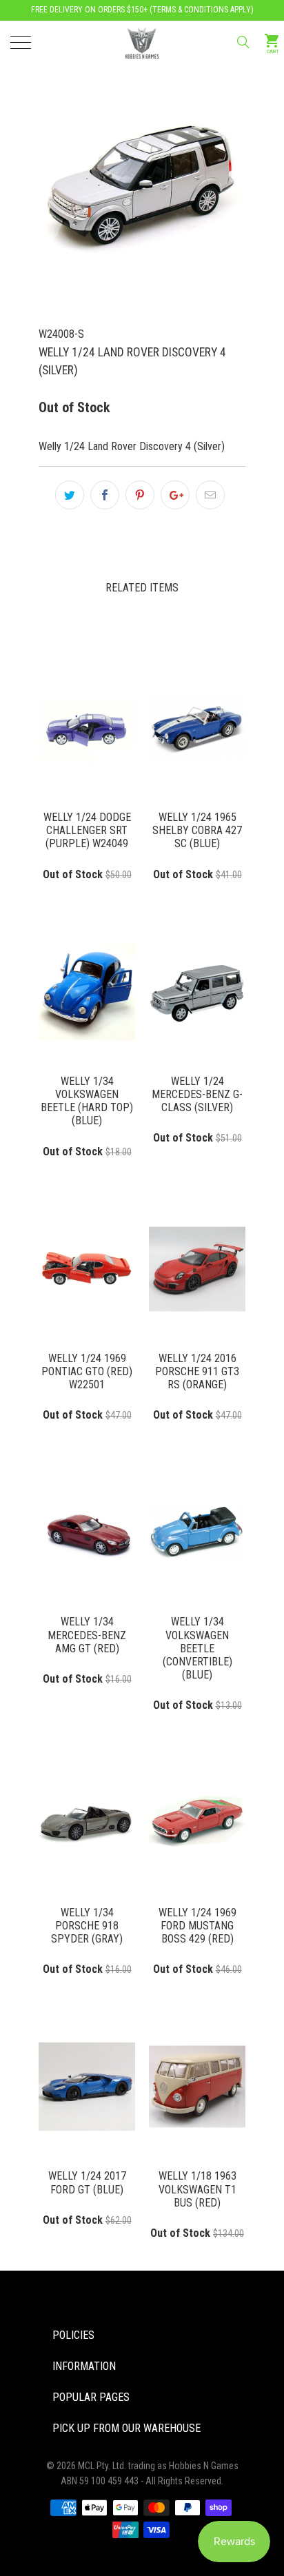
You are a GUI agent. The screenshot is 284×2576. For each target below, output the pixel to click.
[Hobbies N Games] (142, 41)
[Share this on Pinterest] (140, 495)
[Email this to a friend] (210, 495)
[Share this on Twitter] (70, 495)
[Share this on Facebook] (105, 495)
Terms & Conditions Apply (202, 10)
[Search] (242, 42)
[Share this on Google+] (175, 495)
